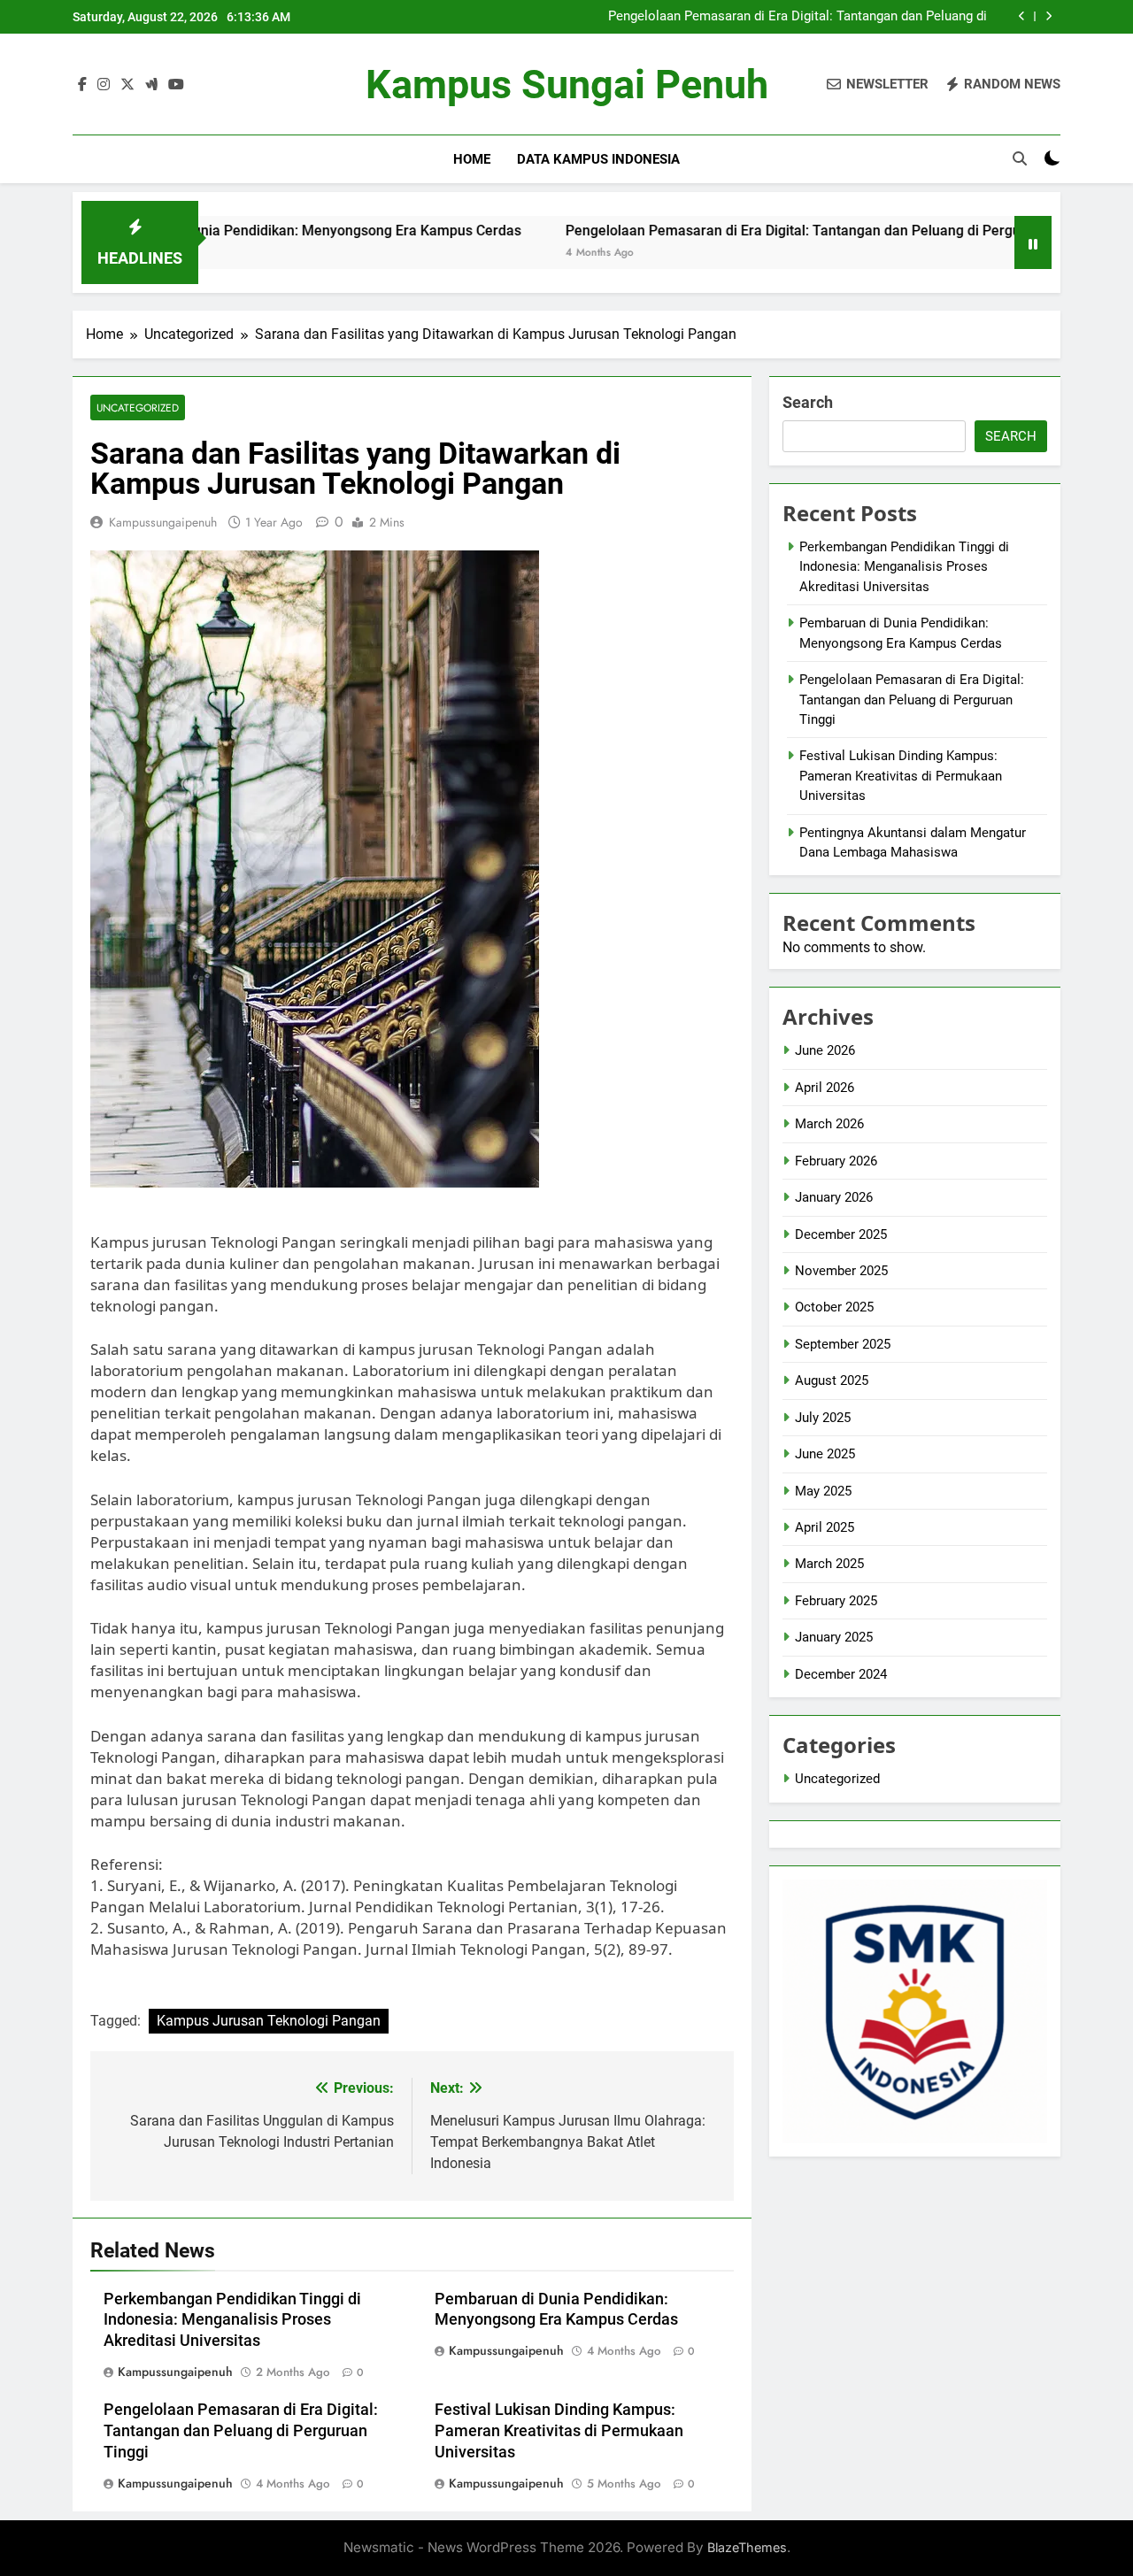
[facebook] (82, 85)
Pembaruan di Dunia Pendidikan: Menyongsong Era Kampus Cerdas (232, 231)
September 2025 (843, 1344)
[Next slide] (1048, 16)
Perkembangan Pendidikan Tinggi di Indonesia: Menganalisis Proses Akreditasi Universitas (232, 2320)
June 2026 (825, 1050)
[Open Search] (1020, 158)
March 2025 (829, 1564)
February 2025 (836, 1601)
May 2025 (823, 1491)
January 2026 (834, 1197)
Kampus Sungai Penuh (567, 85)
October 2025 (834, 1307)
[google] (151, 85)
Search (808, 402)
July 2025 (823, 1418)
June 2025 (825, 1454)
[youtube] (176, 85)
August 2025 (832, 1380)
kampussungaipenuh (163, 522)
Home (472, 159)
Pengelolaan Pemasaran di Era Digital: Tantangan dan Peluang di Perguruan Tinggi (798, 17)
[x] (127, 85)
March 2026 (829, 1124)
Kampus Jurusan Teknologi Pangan (269, 2021)
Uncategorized (138, 408)
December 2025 (841, 1234)
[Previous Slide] (1022, 16)
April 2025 (825, 1527)
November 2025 (841, 1271)
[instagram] (104, 85)
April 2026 (825, 1088)
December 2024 (841, 1674)
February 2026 (836, 1161)
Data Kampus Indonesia (598, 159)
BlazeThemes (747, 2547)
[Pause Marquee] (1033, 242)
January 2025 (834, 1637)
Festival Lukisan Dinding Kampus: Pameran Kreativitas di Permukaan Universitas (559, 2431)
